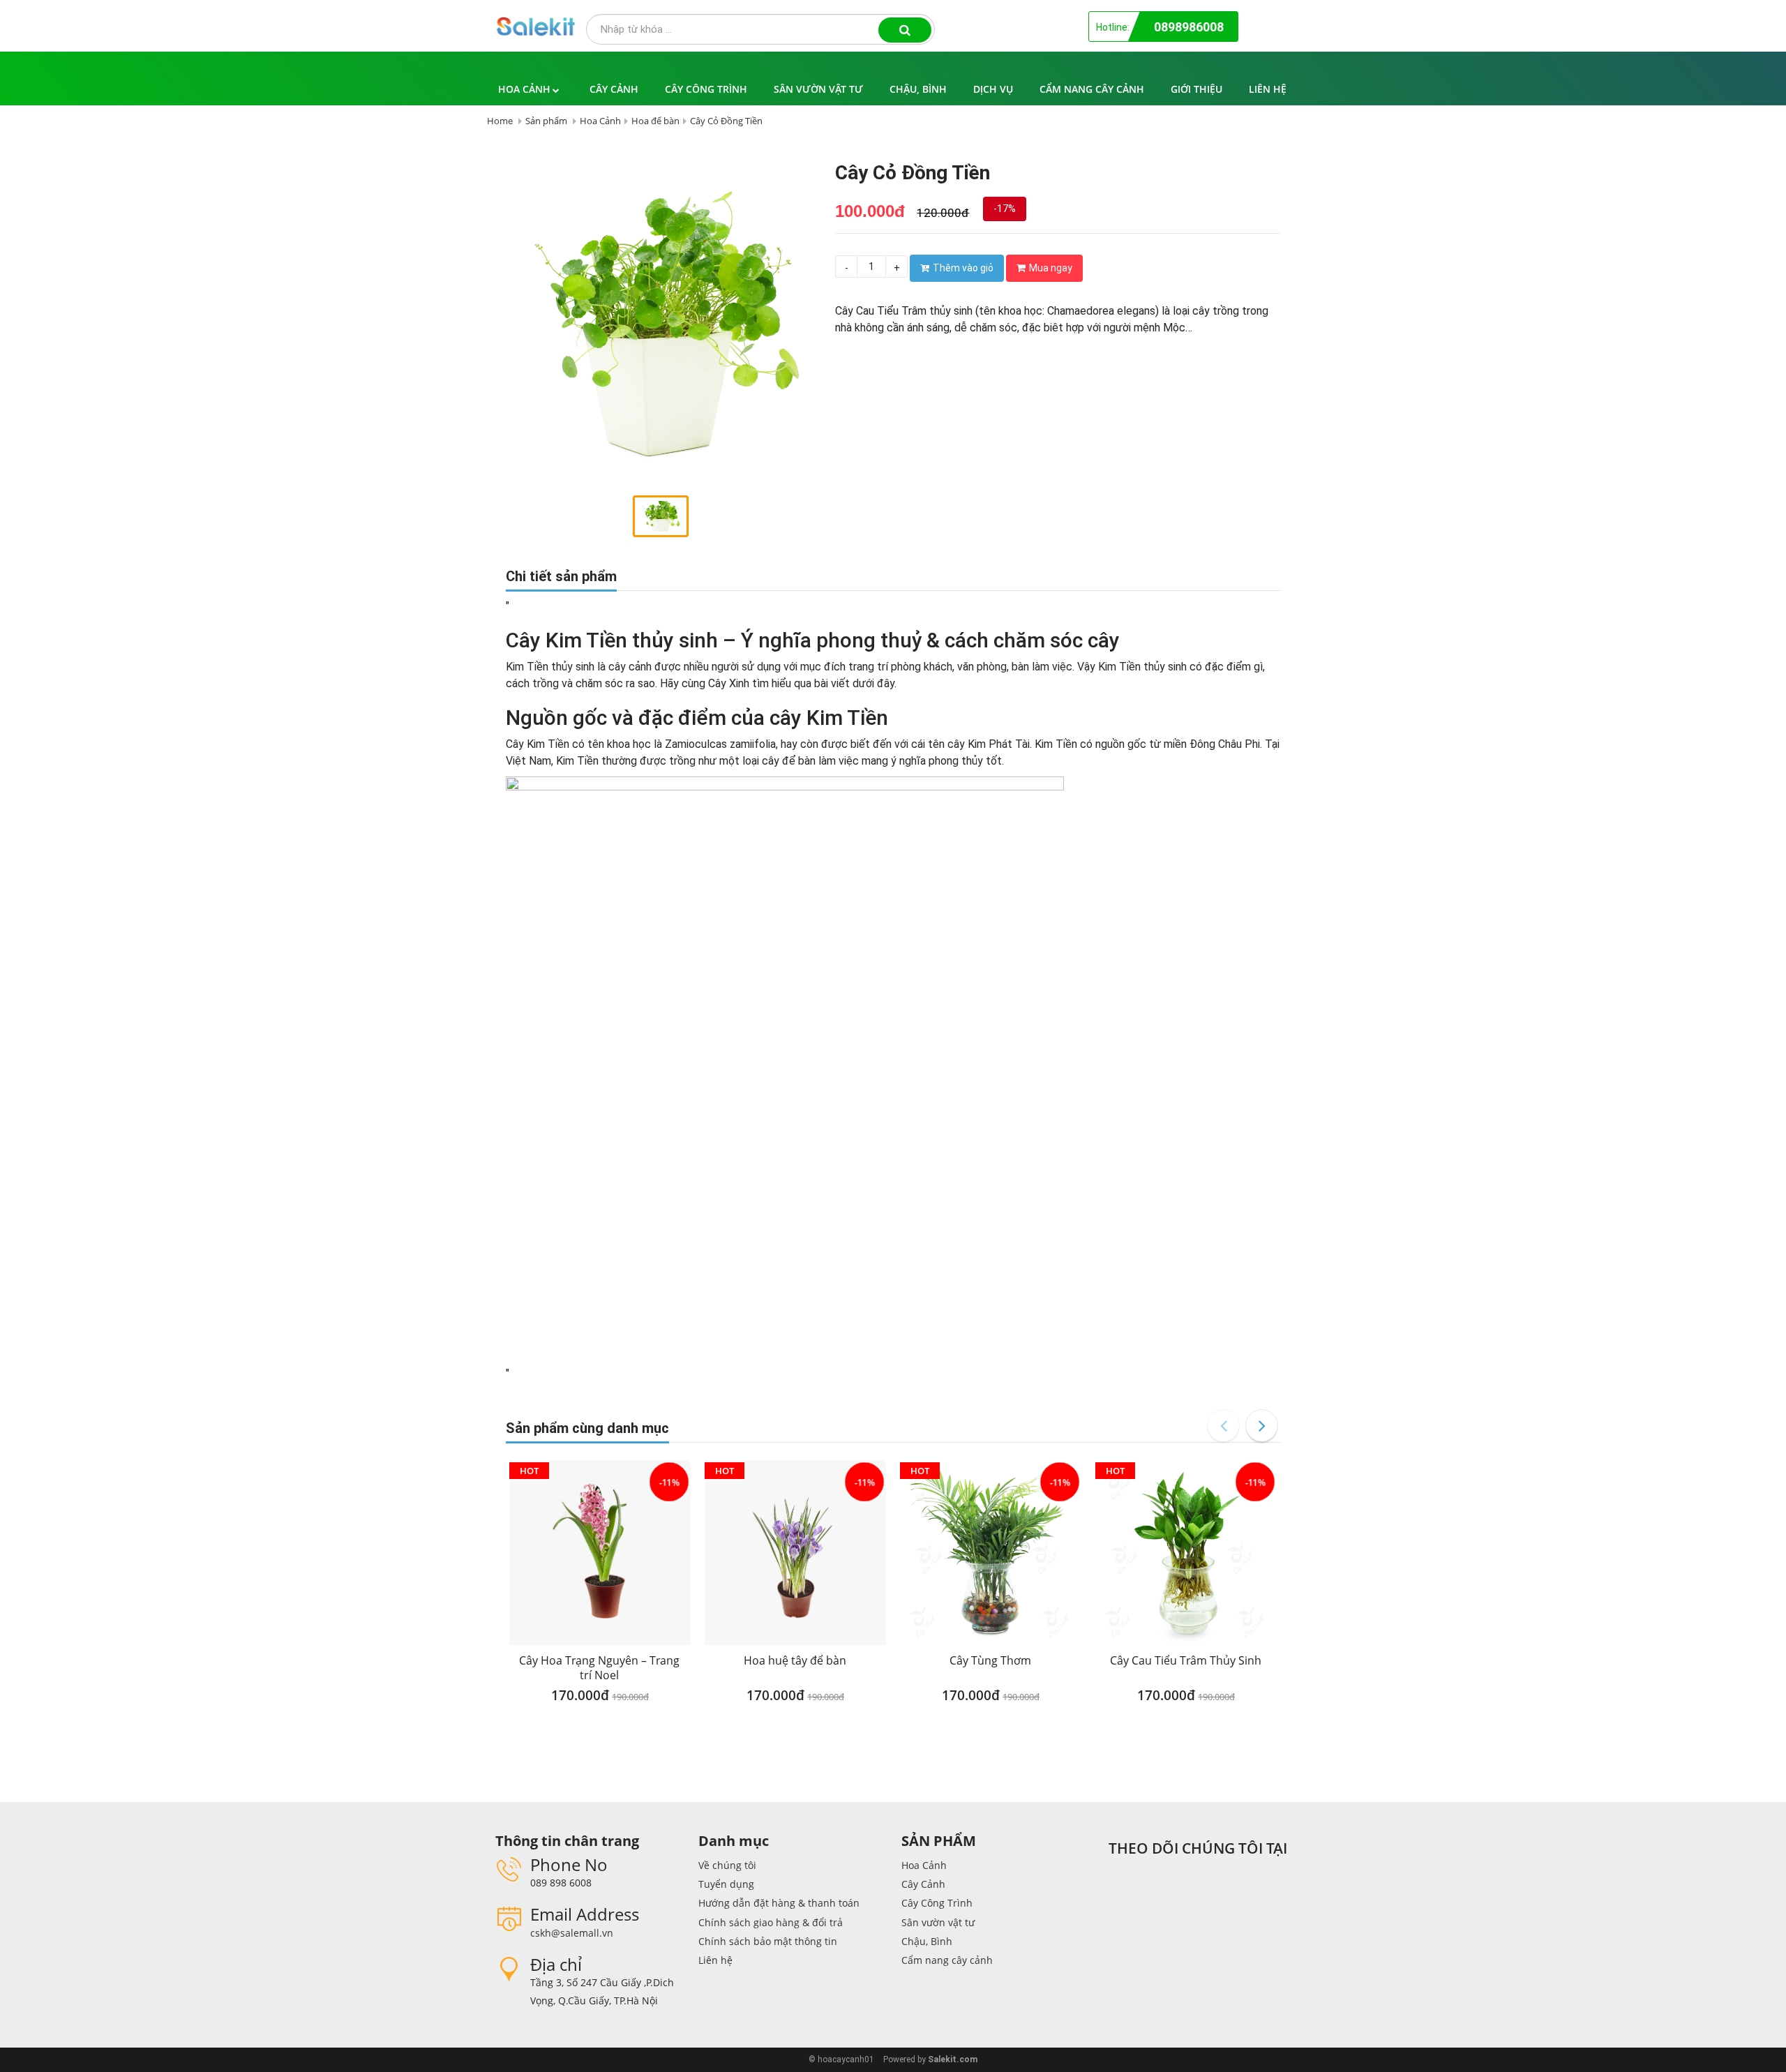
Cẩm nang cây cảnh (1092, 89)
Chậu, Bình (918, 89)
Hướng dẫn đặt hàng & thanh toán (779, 1903)
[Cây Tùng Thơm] (991, 1553)
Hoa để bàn (655, 121)
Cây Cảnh (614, 89)
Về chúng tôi (727, 1865)
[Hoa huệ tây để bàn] (795, 1553)
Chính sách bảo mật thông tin (768, 1941)
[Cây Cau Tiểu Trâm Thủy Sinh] (1186, 1553)
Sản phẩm (546, 121)
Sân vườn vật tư (818, 89)
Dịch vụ (993, 89)
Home (500, 121)
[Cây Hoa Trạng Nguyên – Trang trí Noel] (600, 1553)
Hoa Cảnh (524, 89)
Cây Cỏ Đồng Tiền (726, 121)
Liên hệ (1268, 89)
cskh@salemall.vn (572, 1933)
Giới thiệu (1196, 89)
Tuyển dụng (726, 1884)
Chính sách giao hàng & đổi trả (771, 1922)
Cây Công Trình (706, 89)
